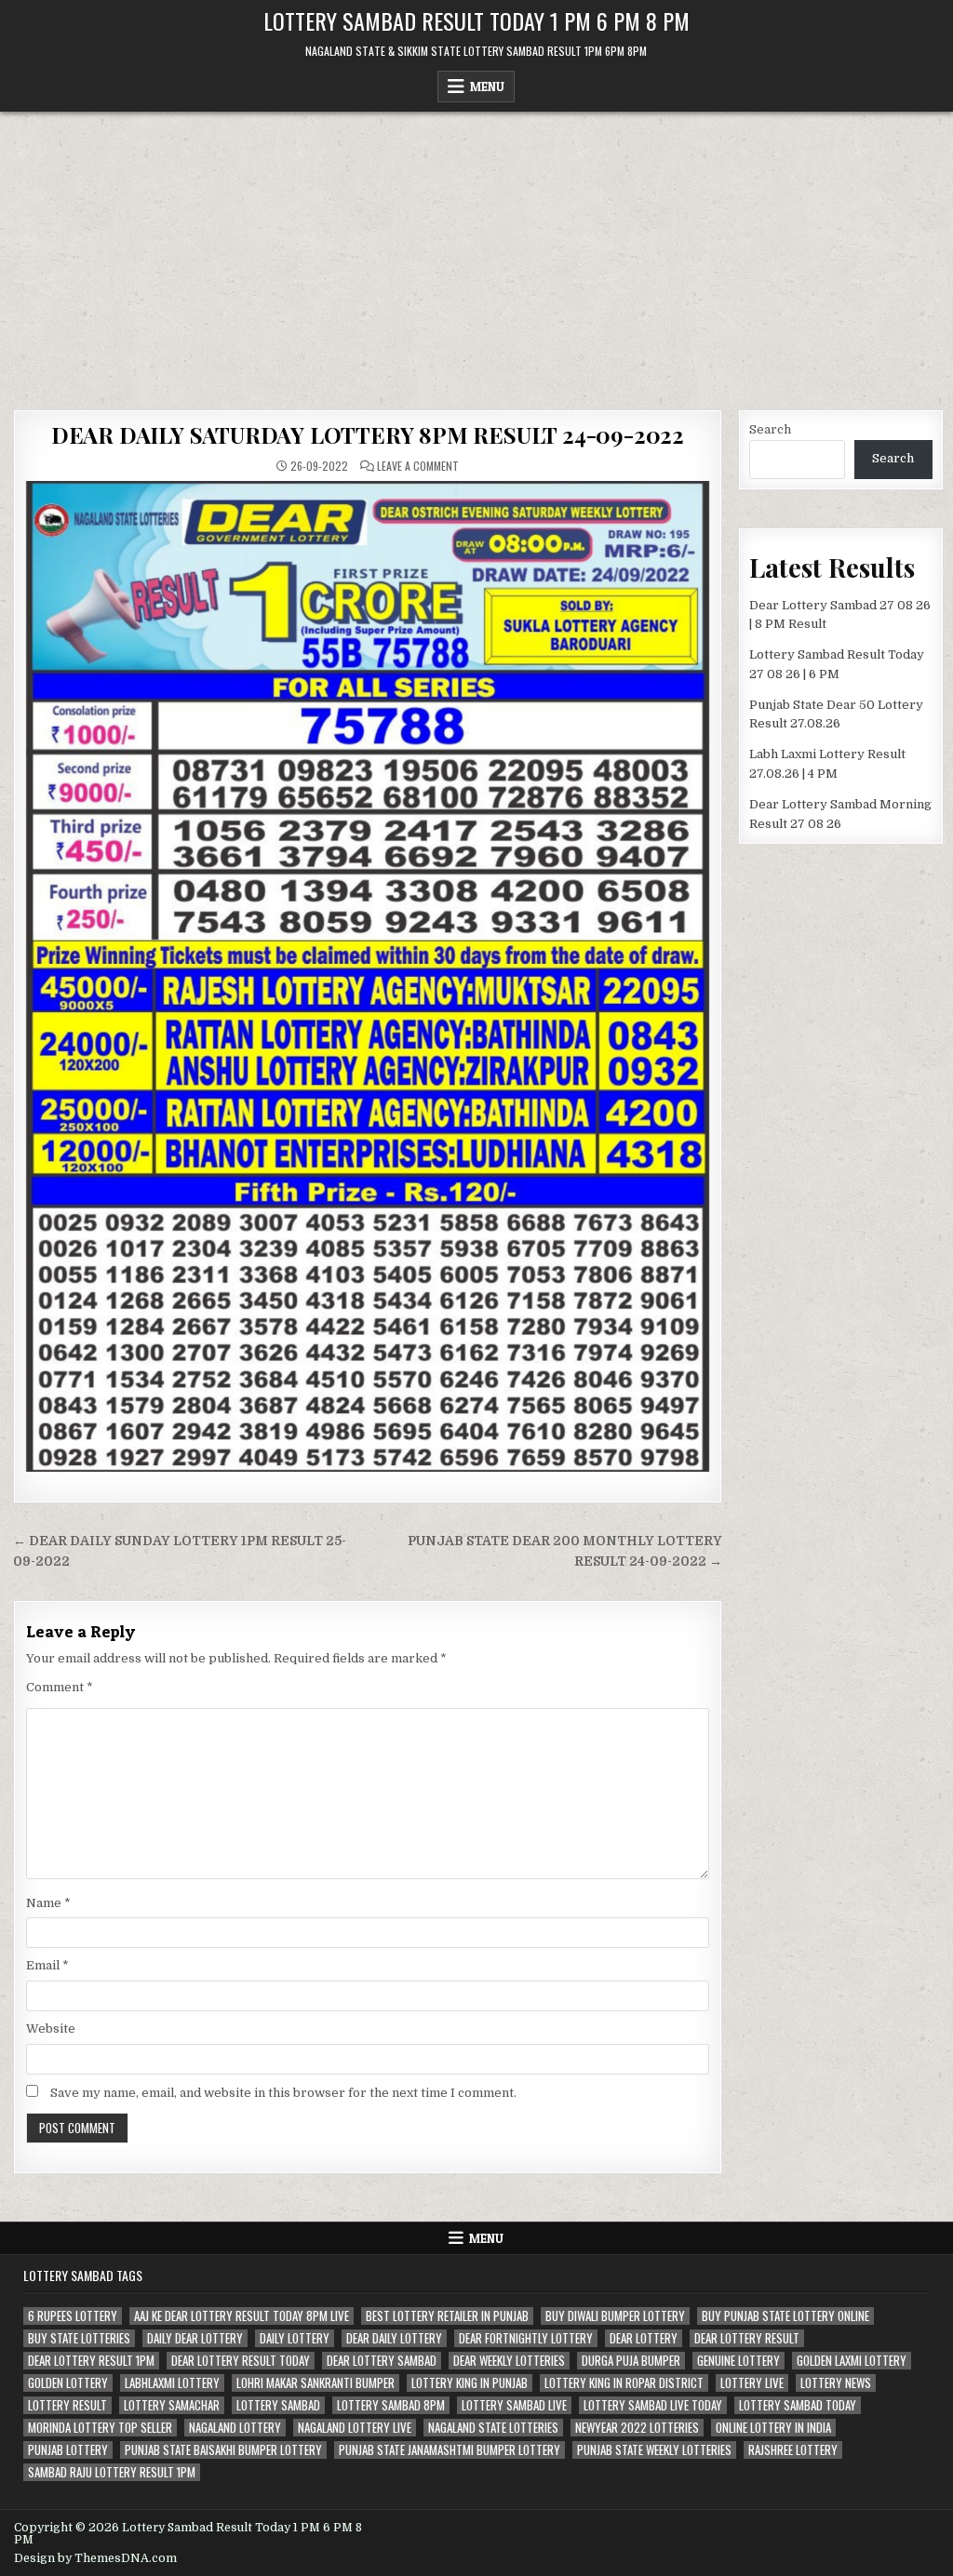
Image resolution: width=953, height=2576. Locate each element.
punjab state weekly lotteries (654, 2450)
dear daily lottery (394, 2338)
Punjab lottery (68, 2450)
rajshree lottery (793, 2450)
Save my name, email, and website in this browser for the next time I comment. (283, 2093)
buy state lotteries (79, 2338)
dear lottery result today (241, 2361)
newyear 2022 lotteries (637, 2428)
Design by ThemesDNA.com (95, 2558)
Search (770, 429)
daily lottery (295, 2338)
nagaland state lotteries (493, 2428)
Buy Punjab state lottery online (785, 2316)
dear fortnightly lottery (526, 2338)
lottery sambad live (514, 2405)
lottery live (752, 2383)
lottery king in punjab (470, 2383)
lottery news (836, 2383)
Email (47, 1965)
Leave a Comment (418, 466)
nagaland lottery (235, 2428)
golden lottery (68, 2383)
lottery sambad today (798, 2405)
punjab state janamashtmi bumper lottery (450, 2450)
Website (51, 2029)
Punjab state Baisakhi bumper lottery (223, 2450)
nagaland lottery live (355, 2428)
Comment (60, 1687)
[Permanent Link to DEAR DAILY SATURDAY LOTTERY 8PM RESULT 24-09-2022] (368, 976)
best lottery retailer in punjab (447, 2316)
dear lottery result (747, 2338)
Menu (487, 87)
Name (48, 1903)
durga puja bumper (631, 2361)
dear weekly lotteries (509, 2361)
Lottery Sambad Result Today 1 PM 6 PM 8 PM (476, 20)
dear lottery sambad (382, 2361)
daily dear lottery (195, 2338)
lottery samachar (172, 2405)
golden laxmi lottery (852, 2361)
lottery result (67, 2405)
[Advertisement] (476, 251)
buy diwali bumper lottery (615, 2316)
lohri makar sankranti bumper (315, 2383)
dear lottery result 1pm (91, 2361)
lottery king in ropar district (624, 2383)
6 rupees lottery (73, 2316)
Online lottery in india (773, 2428)
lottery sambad (278, 2405)
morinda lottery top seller (100, 2428)
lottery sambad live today (653, 2405)
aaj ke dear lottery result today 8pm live (242, 2316)
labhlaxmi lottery (172, 2383)
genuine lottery (738, 2361)
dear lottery (644, 2338)
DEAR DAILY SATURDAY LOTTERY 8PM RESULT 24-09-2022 (368, 434)
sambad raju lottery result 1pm (112, 2472)
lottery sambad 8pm (391, 2405)
